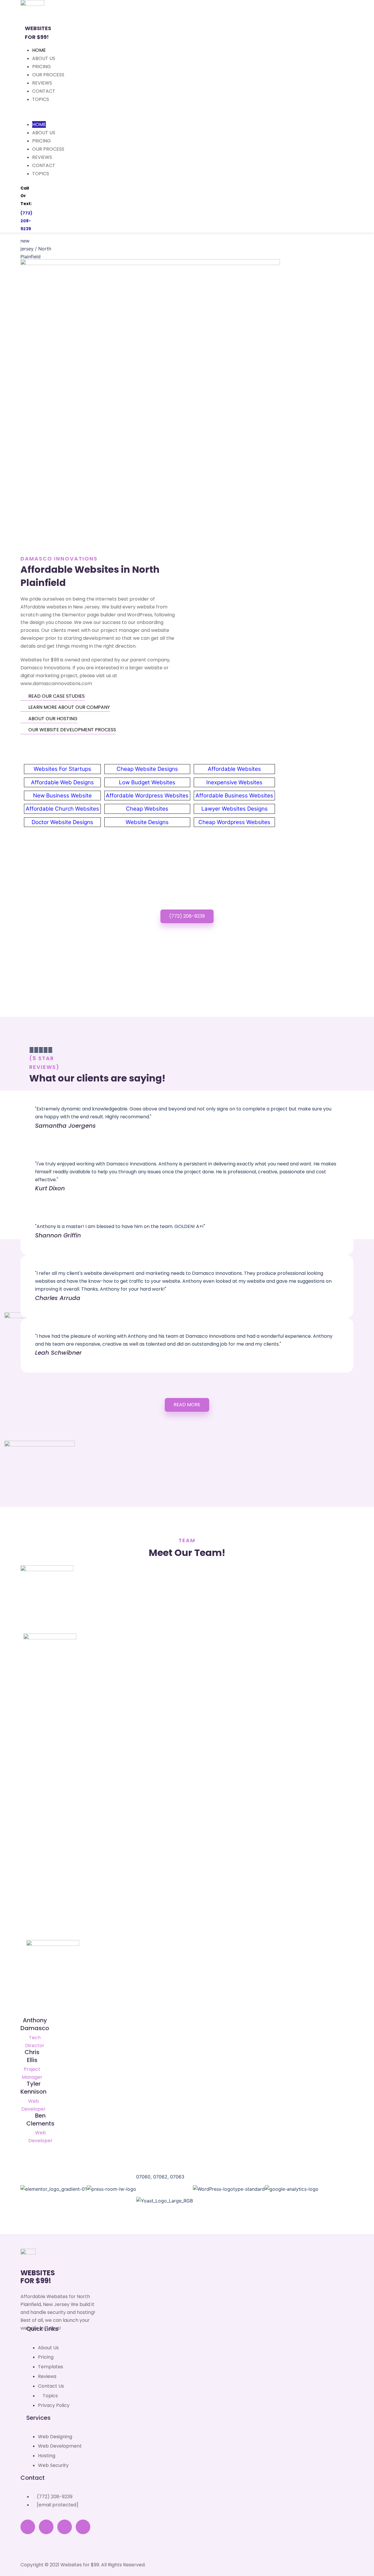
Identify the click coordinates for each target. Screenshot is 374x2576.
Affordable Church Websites (62, 809)
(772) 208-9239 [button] (187, 916)
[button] (187, 1405)
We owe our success (97, 622)
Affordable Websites (234, 769)
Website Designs (147, 822)
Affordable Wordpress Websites (147, 796)
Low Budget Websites (147, 782)
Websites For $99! (38, 2277)
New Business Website (62, 796)
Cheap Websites (147, 809)
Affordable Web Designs (62, 782)
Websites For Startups (62, 769)
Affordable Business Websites (234, 796)
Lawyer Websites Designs (234, 809)
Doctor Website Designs (62, 822)
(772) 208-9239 (26, 221)
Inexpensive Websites (234, 782)
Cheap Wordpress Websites (234, 822)
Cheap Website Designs (147, 769)
